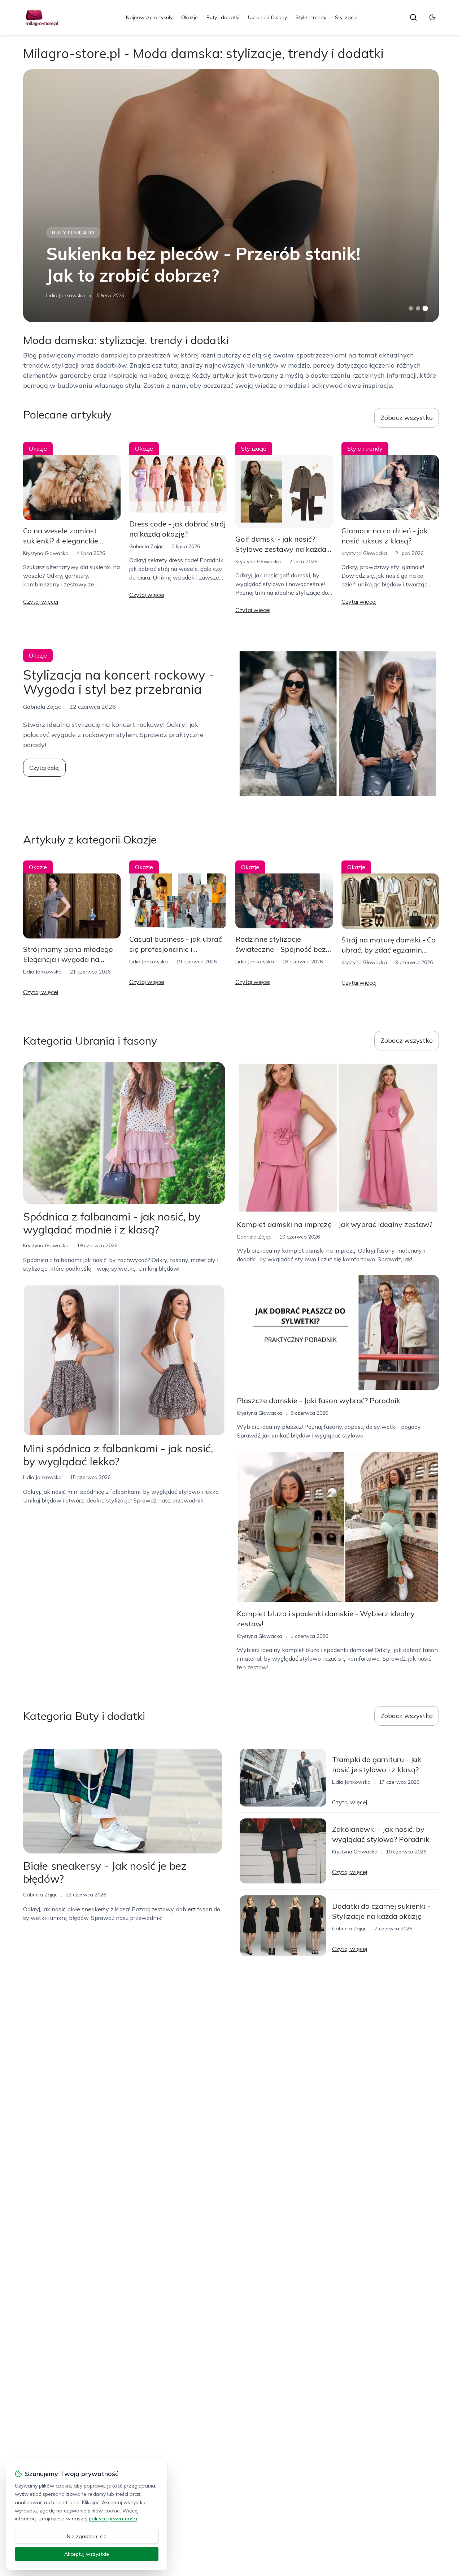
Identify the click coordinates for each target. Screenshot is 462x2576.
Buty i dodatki (223, 17)
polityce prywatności (113, 2519)
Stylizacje (346, 17)
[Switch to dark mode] (432, 17)
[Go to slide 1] (411, 308)
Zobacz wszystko (407, 418)
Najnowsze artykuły (149, 17)
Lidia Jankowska (66, 295)
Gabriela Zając (146, 546)
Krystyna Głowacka (46, 553)
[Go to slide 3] (425, 309)
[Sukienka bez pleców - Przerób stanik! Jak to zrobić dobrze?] (231, 196)
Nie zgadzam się (87, 2536)
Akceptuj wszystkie (87, 2554)
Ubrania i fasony (267, 17)
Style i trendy (311, 17)
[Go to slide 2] (418, 308)
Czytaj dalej (44, 768)
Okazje (189, 17)
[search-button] (413, 17)
